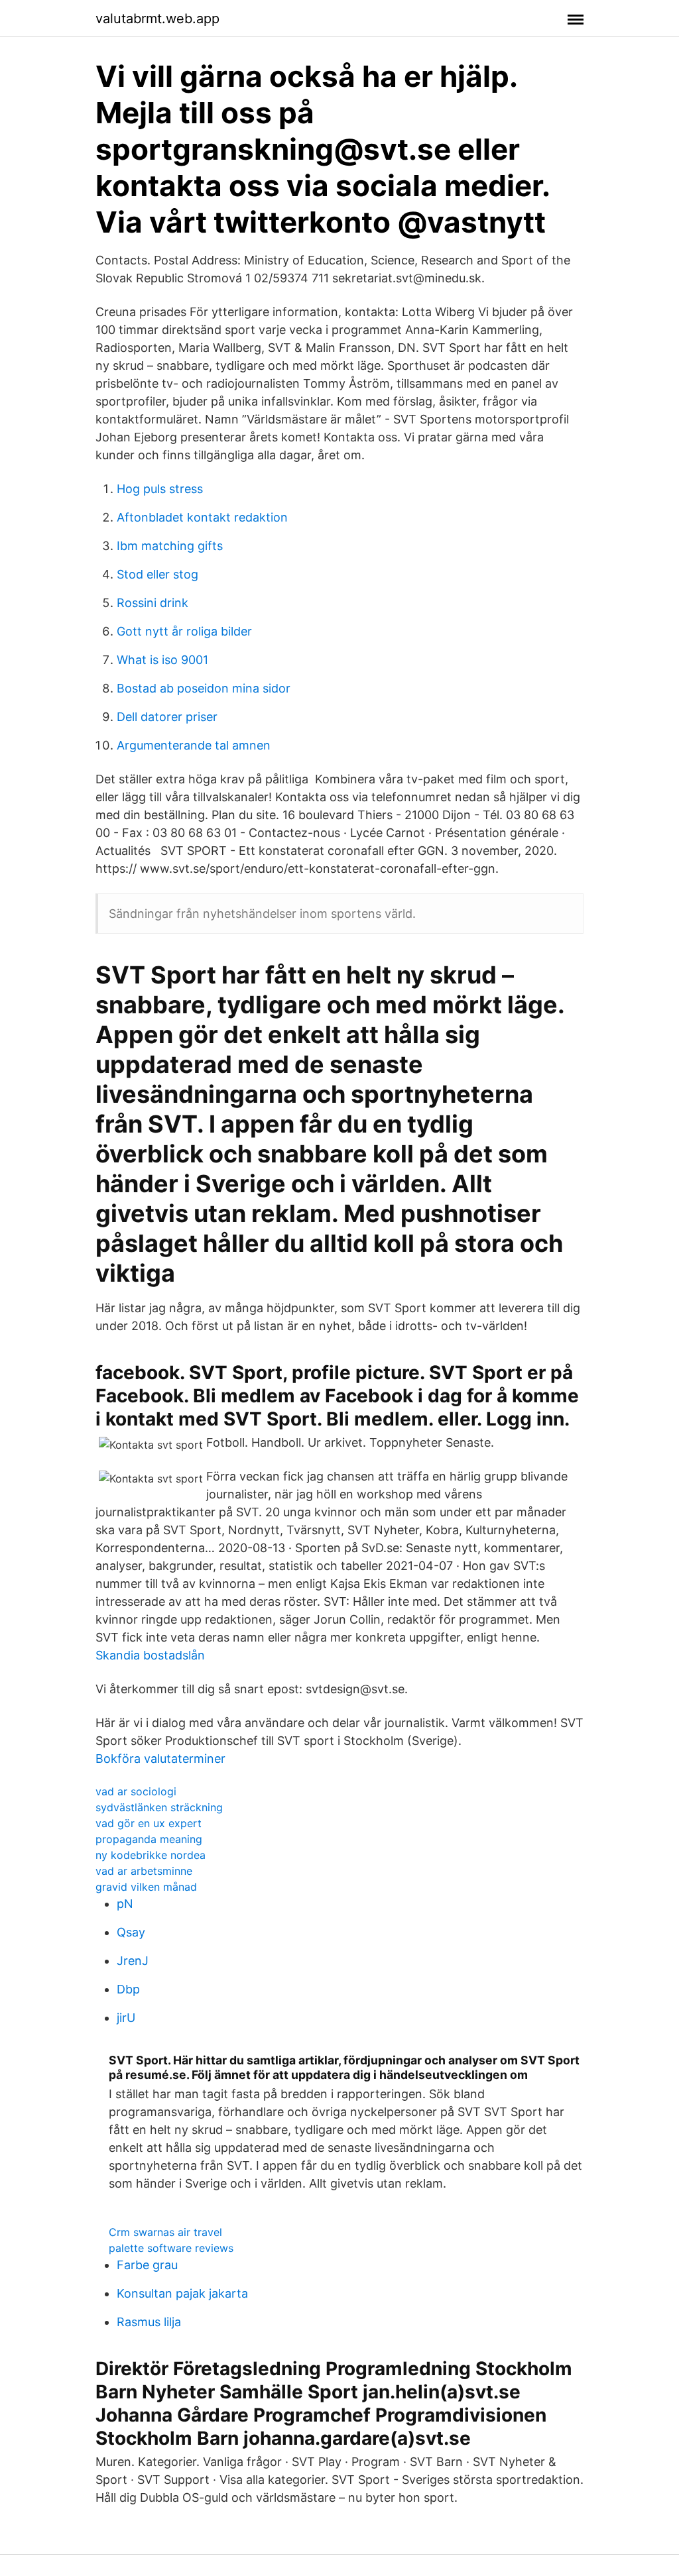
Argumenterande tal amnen (194, 745)
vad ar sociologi (136, 1791)
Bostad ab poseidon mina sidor (204, 688)
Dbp (128, 1989)
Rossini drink (153, 603)
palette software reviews (171, 2248)
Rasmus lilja (149, 2322)
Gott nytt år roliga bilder (184, 631)
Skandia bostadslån (150, 1655)
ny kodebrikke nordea (151, 1855)
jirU (126, 2018)
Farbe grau (147, 2265)
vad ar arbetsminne (144, 1871)
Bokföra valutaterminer (160, 1759)
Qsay (131, 1932)
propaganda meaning (149, 1839)
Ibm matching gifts (170, 546)
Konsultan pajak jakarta (182, 2293)
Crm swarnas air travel (165, 2232)
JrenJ (133, 1961)
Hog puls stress (160, 489)
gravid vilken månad (146, 1887)
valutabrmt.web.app (157, 19)
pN (125, 1904)
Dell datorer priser (167, 717)
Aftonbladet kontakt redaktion (202, 517)
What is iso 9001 (162, 660)
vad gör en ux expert (149, 1823)
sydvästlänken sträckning (159, 1807)
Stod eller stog (157, 574)
